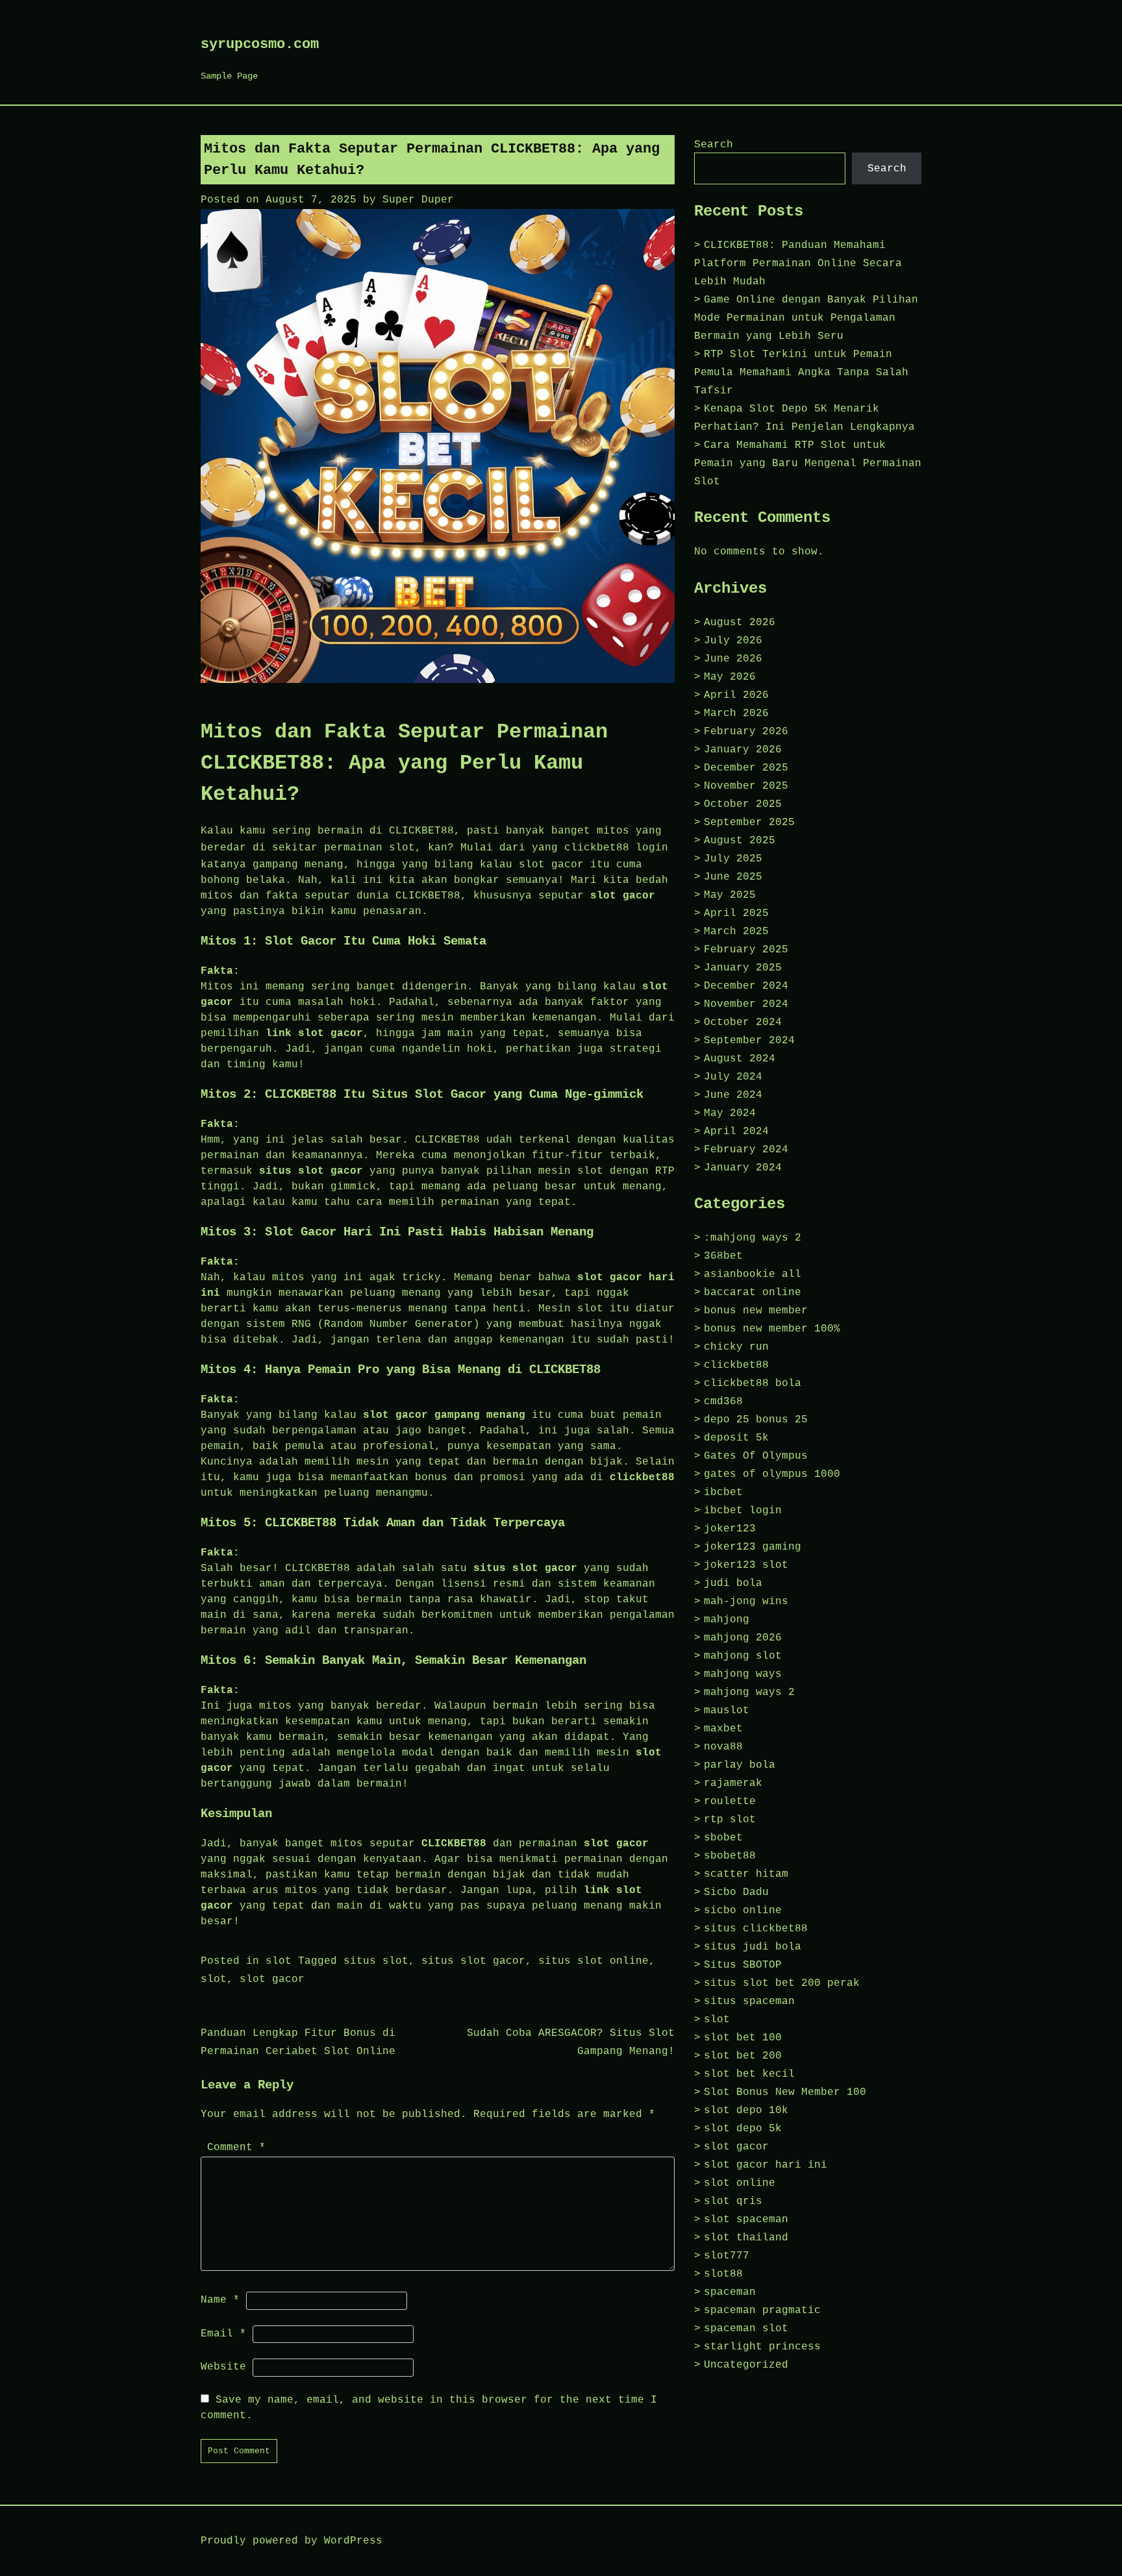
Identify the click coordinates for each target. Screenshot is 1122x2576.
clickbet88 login (616, 848)
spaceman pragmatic (762, 2310)
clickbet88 (736, 1365)
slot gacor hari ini (766, 2165)
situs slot (376, 1961)
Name (220, 2300)
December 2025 (746, 768)
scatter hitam (746, 1874)
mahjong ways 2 (749, 1692)
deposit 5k (736, 1438)
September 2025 (749, 823)
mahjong (727, 1620)
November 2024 (746, 1004)
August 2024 (740, 1059)
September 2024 (749, 1041)
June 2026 (733, 659)
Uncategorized (746, 2365)
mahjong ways (743, 1674)
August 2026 (740, 623)
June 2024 (733, 1095)
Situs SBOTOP (743, 1965)
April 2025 (736, 913)
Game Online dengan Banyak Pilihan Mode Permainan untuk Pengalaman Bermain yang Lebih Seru (806, 318)
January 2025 (743, 968)
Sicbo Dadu (736, 1892)
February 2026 (746, 732)
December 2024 (746, 986)
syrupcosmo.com (260, 44)
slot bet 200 (743, 2056)
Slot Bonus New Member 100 (785, 2092)
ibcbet (723, 1492)
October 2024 (743, 1022)
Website (223, 2367)
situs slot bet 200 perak (782, 1983)
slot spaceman (746, 2220)
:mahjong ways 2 (753, 1238)
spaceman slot (746, 2329)
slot (279, 1961)
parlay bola (740, 1765)
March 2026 (736, 713)
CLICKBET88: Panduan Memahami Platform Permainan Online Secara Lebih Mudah (798, 264)
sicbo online (743, 1911)
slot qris (733, 2201)
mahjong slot (743, 1656)
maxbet (723, 1729)
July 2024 (733, 1077)
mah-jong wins (746, 1602)
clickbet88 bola (753, 1383)
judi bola (733, 1583)
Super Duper (418, 200)
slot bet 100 (743, 2038)
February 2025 (746, 950)
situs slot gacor (473, 1961)
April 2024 (736, 1132)
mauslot (727, 1711)
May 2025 (730, 895)
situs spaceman (749, 2001)
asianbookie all (753, 1274)
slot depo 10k (746, 2111)
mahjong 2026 (743, 1638)
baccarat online (753, 1293)
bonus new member (756, 1311)
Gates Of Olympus (756, 1456)
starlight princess (762, 2347)
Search (714, 145)
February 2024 (746, 1150)
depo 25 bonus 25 (756, 1420)
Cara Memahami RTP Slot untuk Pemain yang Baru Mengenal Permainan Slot (808, 464)
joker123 (730, 1529)
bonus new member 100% (772, 1329)
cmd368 (723, 1402)
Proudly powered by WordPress (292, 2541)
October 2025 (743, 804)
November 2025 (746, 786)
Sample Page (229, 76)
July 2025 (733, 859)
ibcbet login (743, 1511)
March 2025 (736, 932)
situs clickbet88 (756, 1929)
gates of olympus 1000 (772, 1474)
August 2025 (740, 841)
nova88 (723, 1747)
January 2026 (743, 750)
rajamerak (733, 1783)
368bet (723, 1256)
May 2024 (730, 1113)
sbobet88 (730, 1856)
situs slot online (593, 1961)
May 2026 (730, 677)
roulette (730, 1802)
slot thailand (746, 2238)
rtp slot (730, 1820)
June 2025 (733, 877)
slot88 (723, 2274)
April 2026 (736, 695)
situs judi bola (753, 1947)
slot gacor (272, 1979)
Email (223, 2334)
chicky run (736, 1347)
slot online (740, 2183)
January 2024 (743, 1168)
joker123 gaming (753, 1547)
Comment (236, 2148)
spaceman (730, 2292)
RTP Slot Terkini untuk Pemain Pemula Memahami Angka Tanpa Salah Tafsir (801, 373)
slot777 (727, 2256)
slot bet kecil (749, 2074)
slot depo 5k (743, 2129)
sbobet (723, 1838)
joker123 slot (746, 1565)
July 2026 (733, 641)
